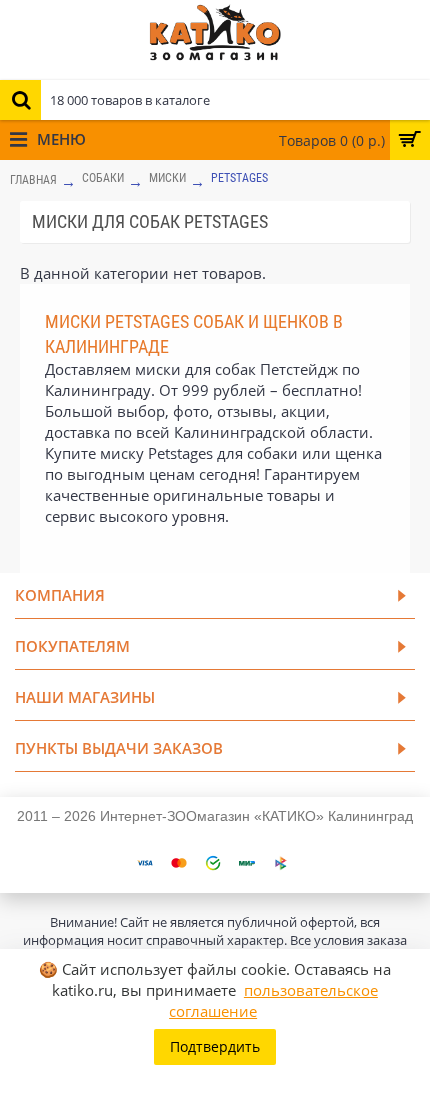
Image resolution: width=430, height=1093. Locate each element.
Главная (33, 180)
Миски (167, 178)
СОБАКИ (103, 178)
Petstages (239, 178)
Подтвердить (215, 1046)
